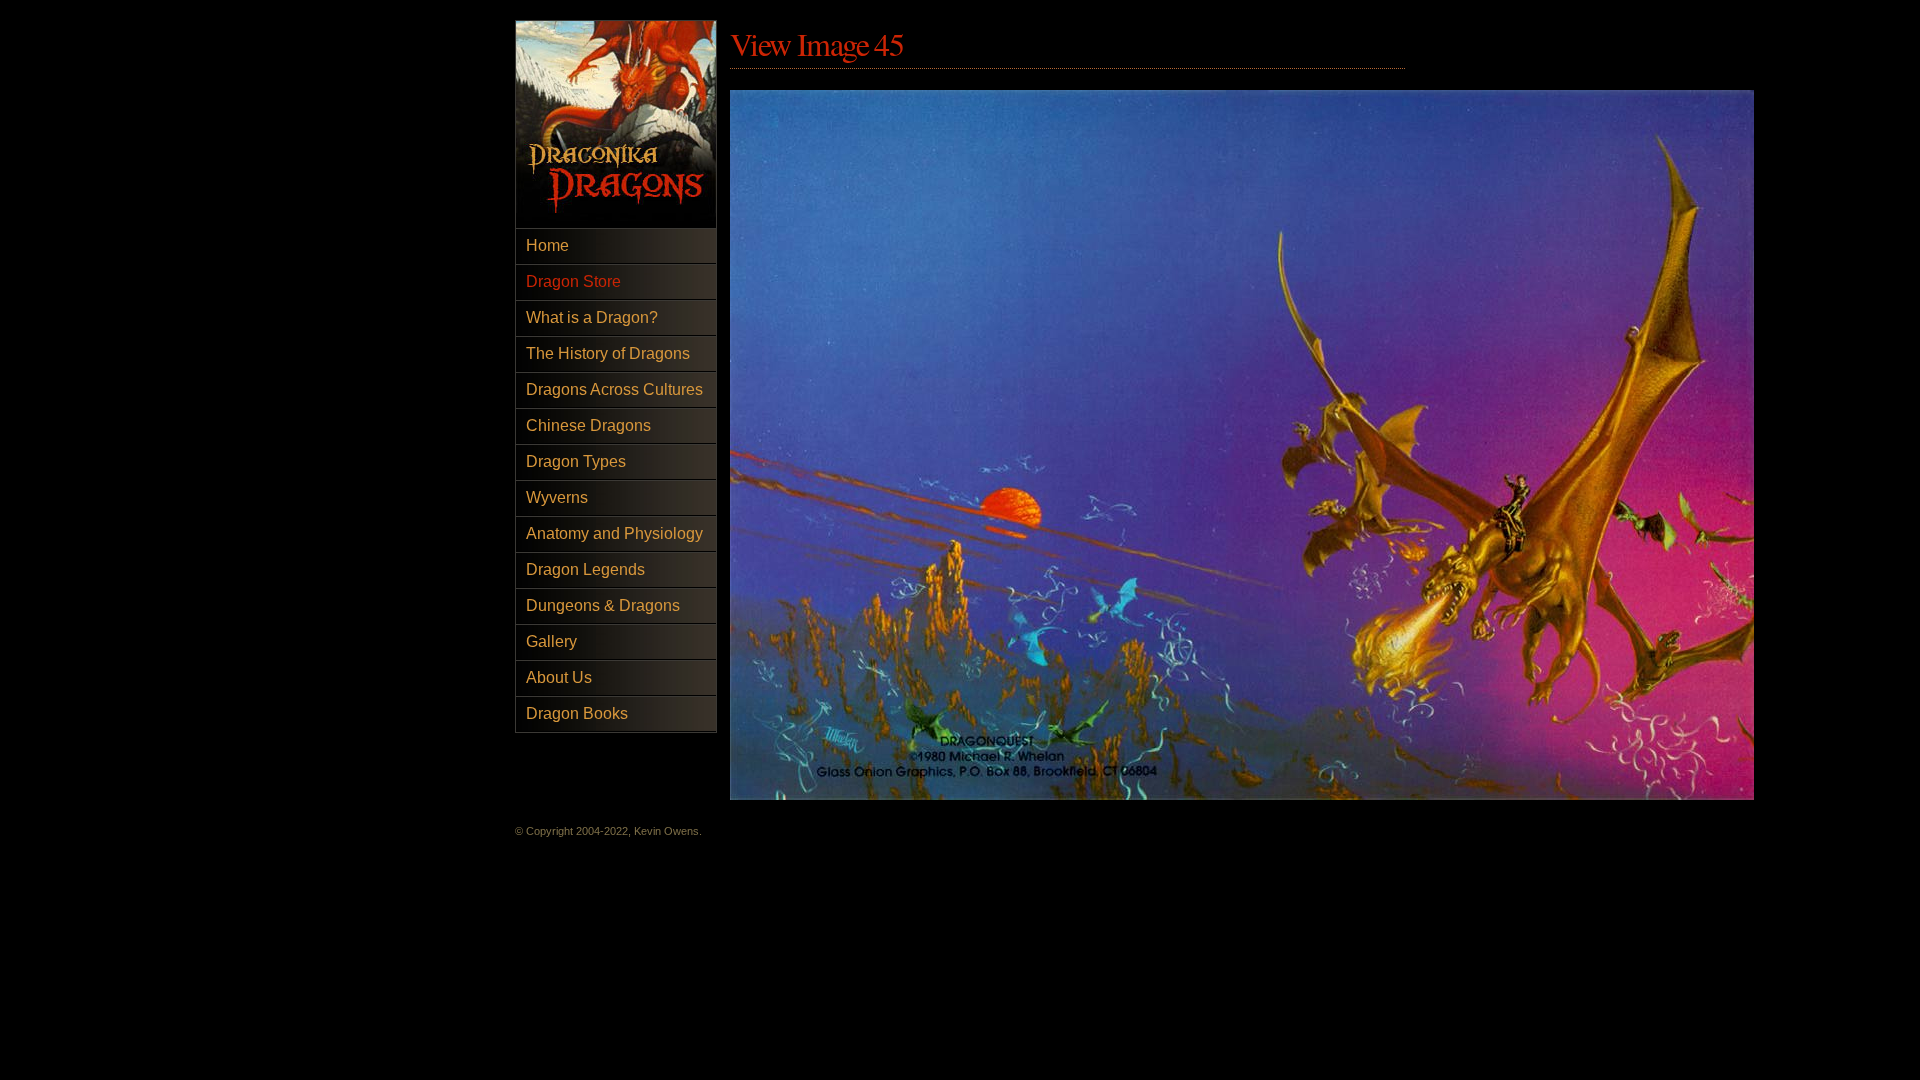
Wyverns (557, 497)
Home (547, 245)
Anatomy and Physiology (614, 533)
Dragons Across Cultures (614, 389)
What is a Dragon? (592, 317)
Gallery (551, 641)
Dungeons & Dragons (603, 605)
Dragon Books (577, 713)
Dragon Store (573, 281)
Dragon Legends (585, 569)
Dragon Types (576, 461)
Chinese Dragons (588, 425)
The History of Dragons (608, 353)
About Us (559, 677)
